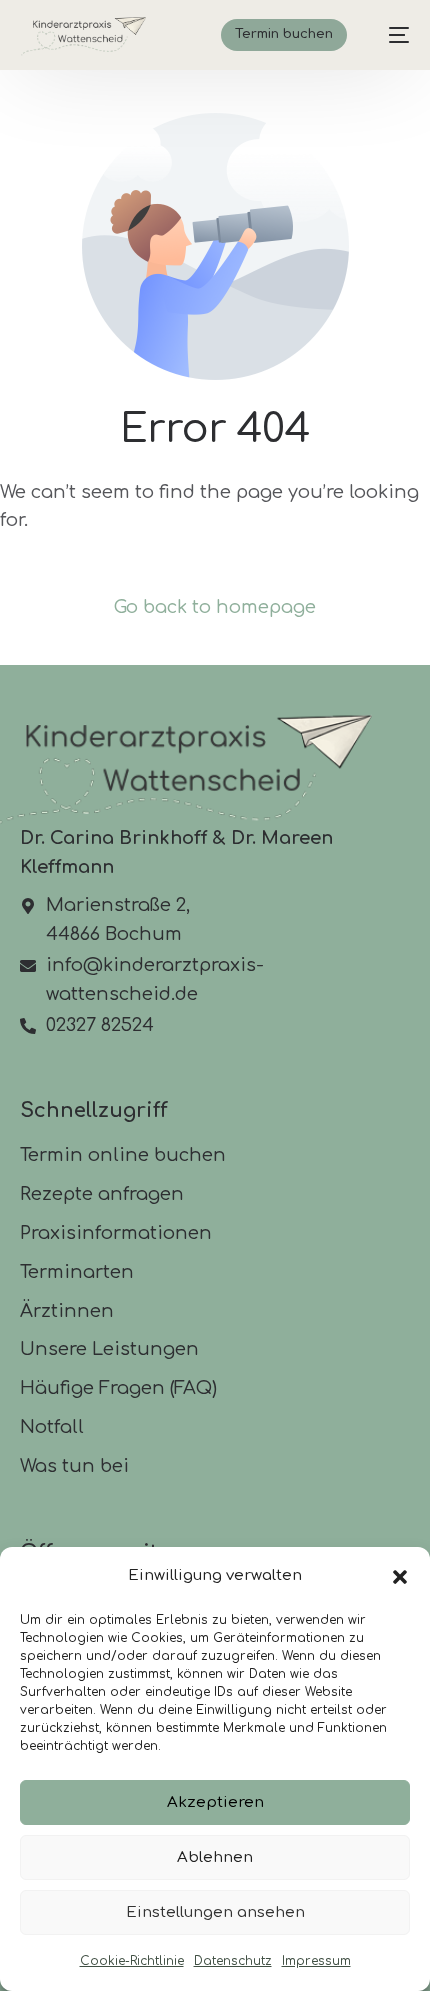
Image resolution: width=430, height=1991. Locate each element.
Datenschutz (233, 1961)
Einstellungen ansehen (215, 1912)
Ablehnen (215, 1857)
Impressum (316, 1961)
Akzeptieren (215, 1802)
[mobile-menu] (389, 35)
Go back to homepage (215, 607)
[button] (400, 1577)
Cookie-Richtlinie (132, 1961)
